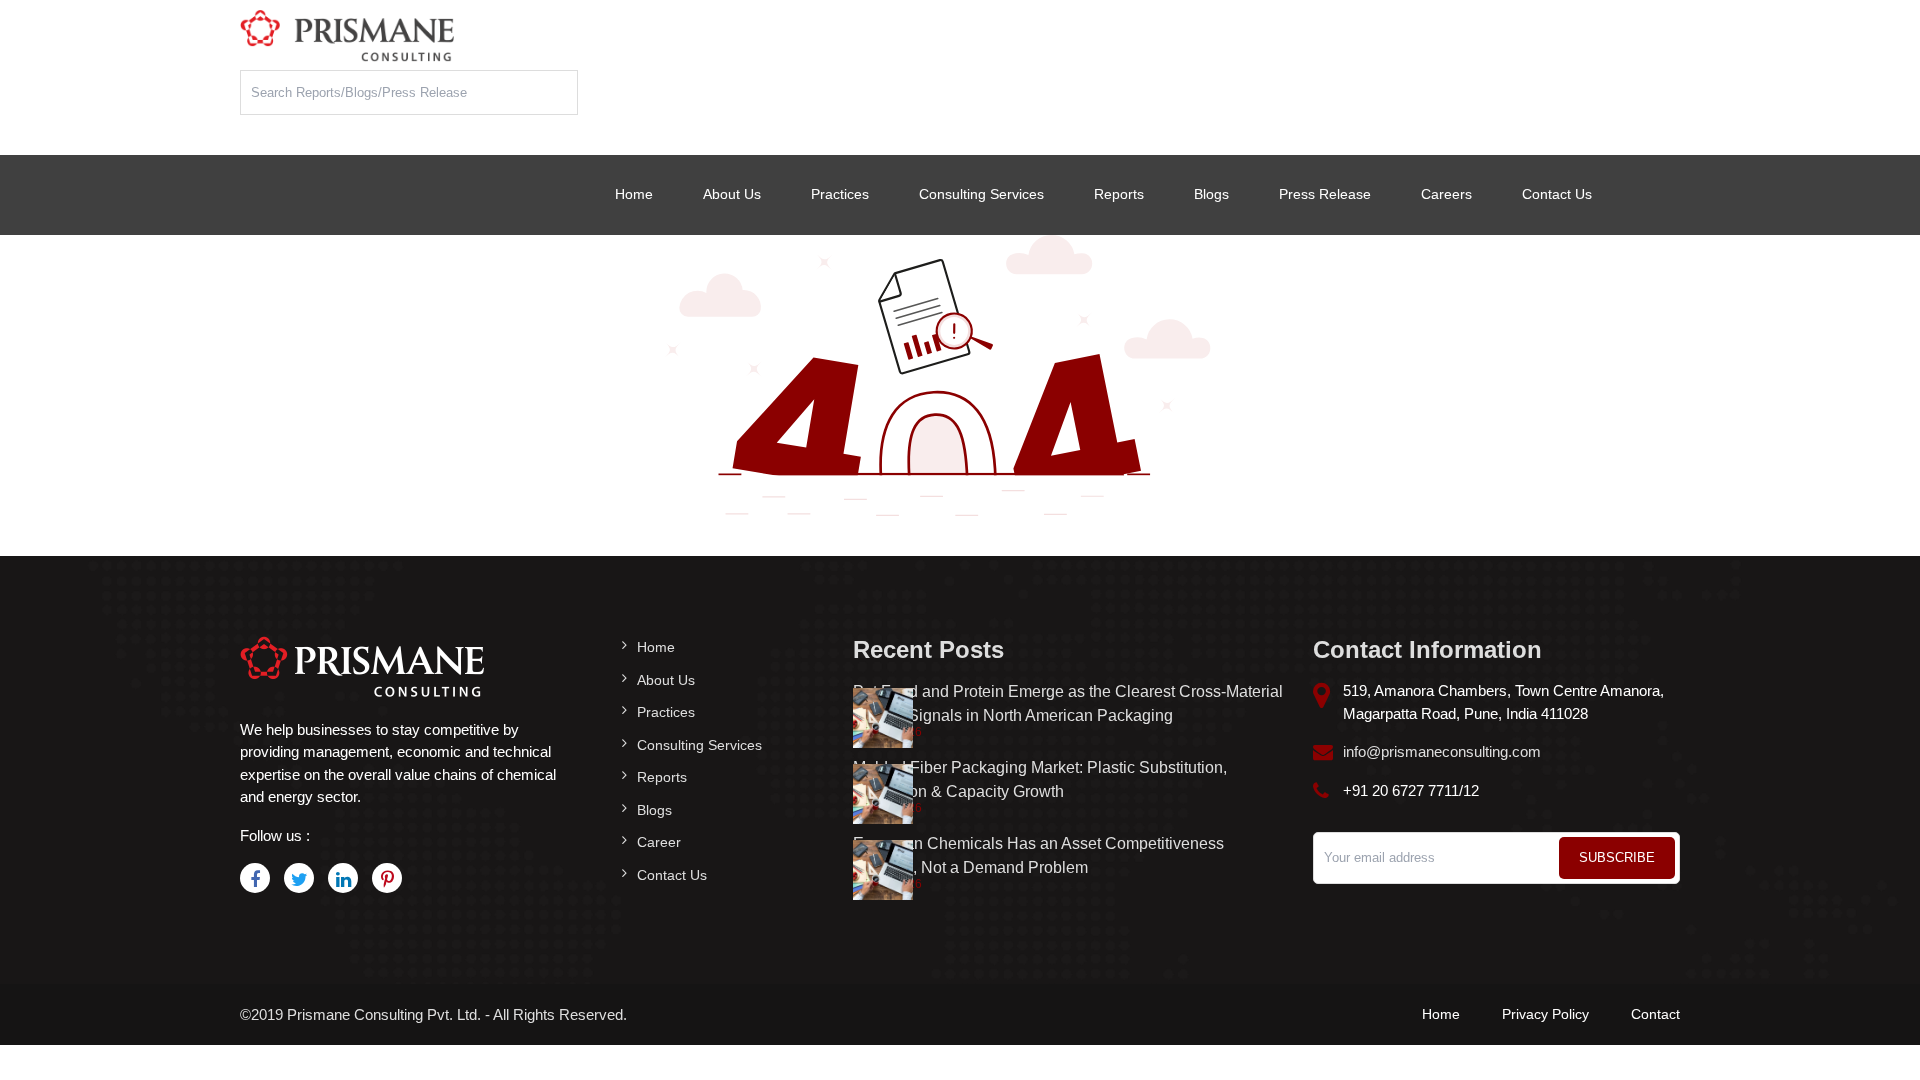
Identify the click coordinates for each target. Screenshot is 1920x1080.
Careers (1446, 194)
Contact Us (1557, 194)
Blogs (1211, 194)
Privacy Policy (1545, 1014)
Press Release (1325, 194)
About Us (732, 194)
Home (634, 194)
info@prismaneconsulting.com (1442, 751)
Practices (840, 194)
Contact (1655, 1014)
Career (659, 842)
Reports (1119, 194)
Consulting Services (981, 194)
